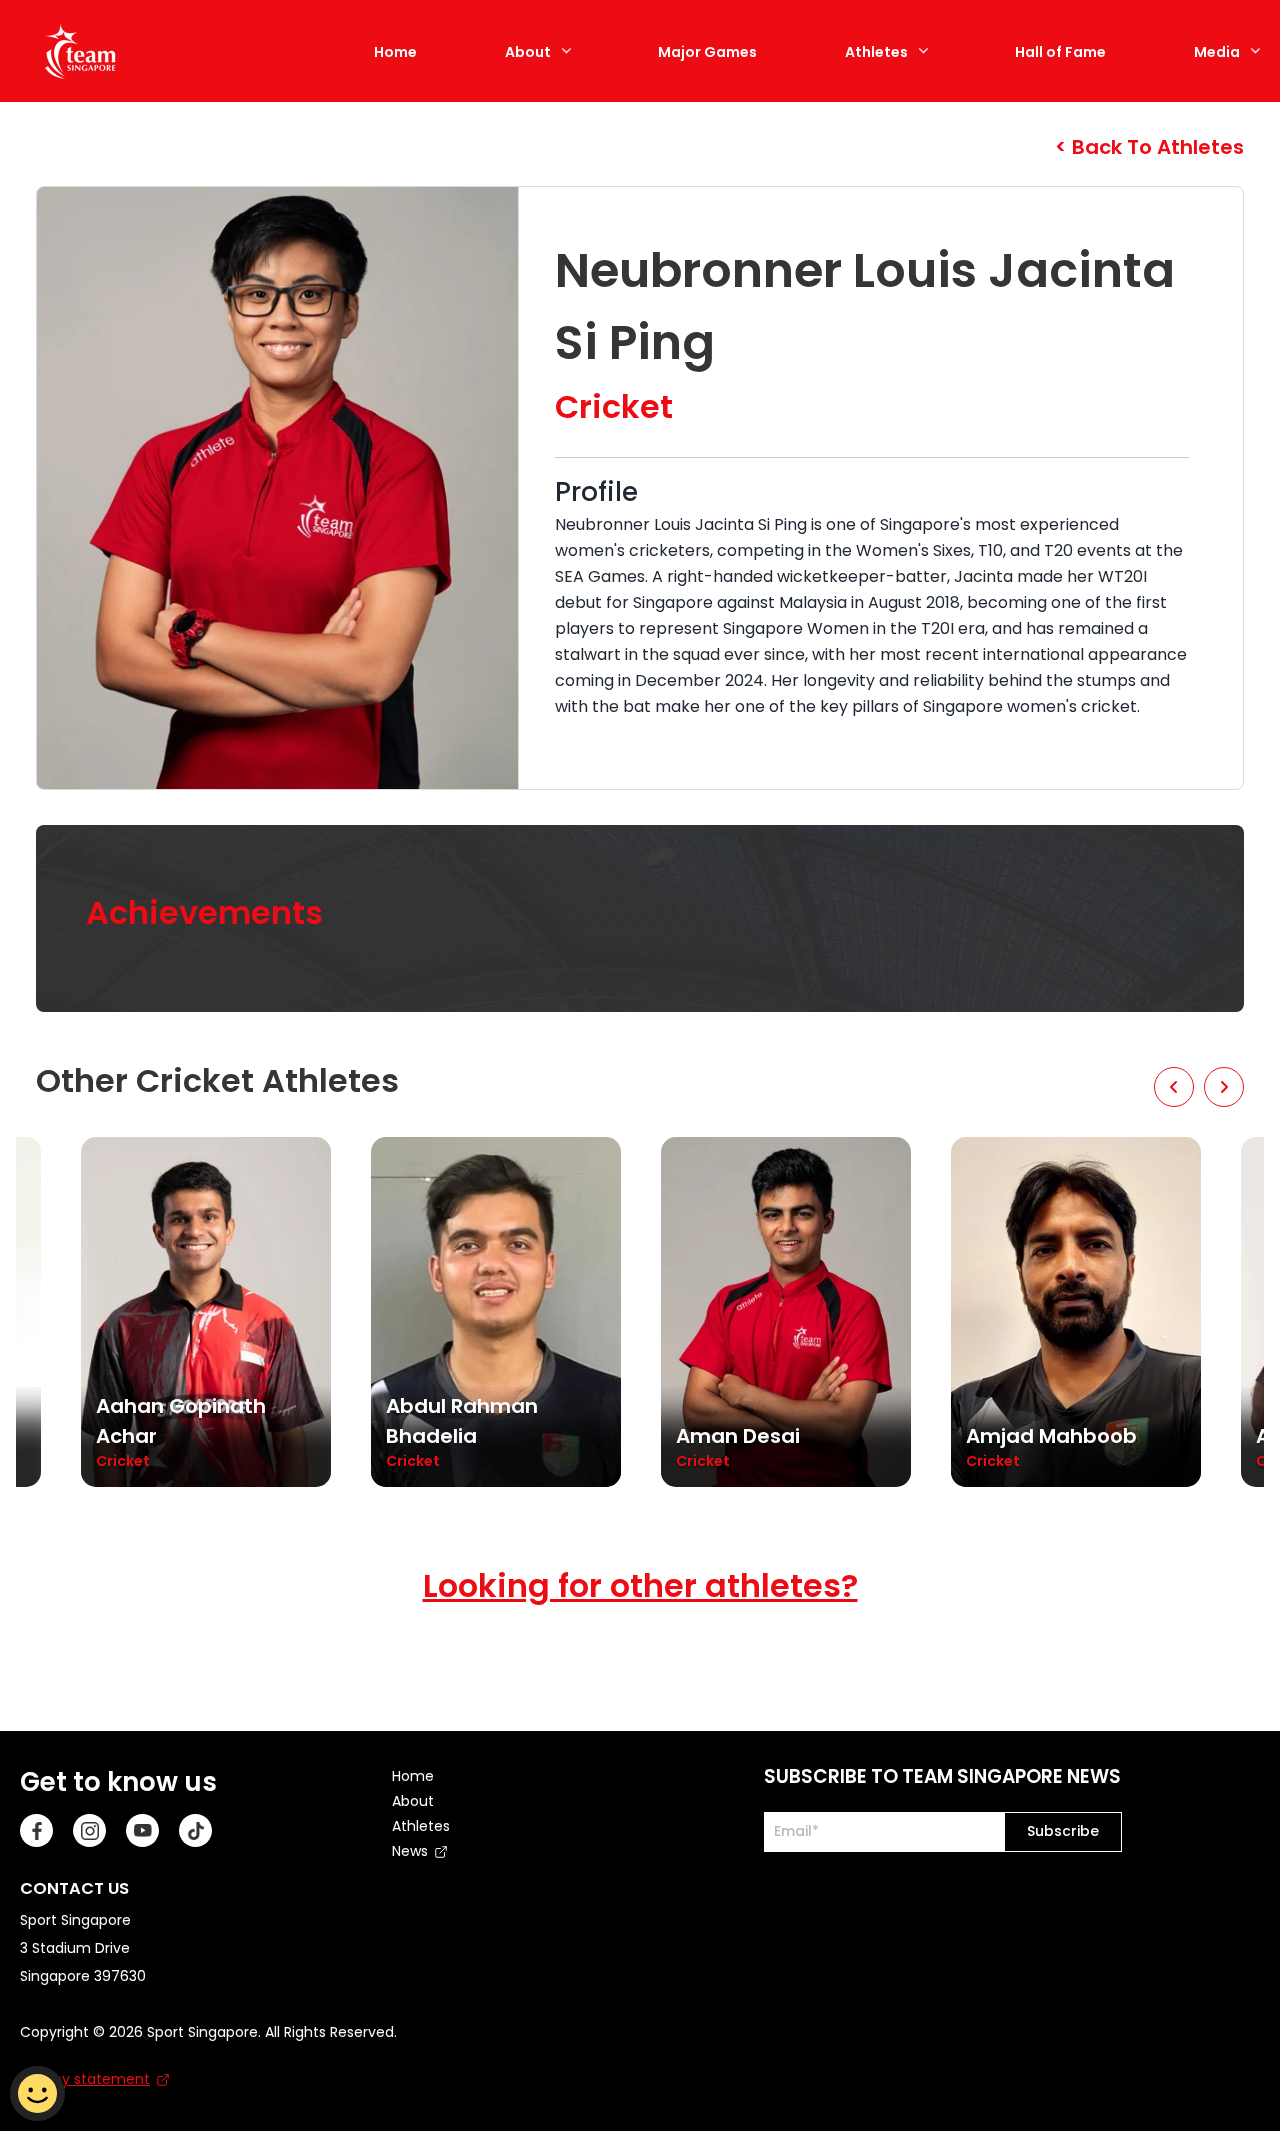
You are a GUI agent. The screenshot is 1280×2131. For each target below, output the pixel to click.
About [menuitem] (413, 1801)
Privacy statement (85, 2079)
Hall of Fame (1060, 52)
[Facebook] (36, 1830)
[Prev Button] (1174, 1087)
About (528, 52)
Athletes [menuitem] (421, 1826)
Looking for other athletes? (640, 1585)
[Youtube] (142, 1830)
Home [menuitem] (413, 1776)
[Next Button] (1224, 1087)
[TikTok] (195, 1830)
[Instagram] (89, 1830)
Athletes (876, 52)
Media (1217, 52)
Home (395, 52)
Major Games (707, 52)
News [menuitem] (410, 1851)
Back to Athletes (1155, 147)
